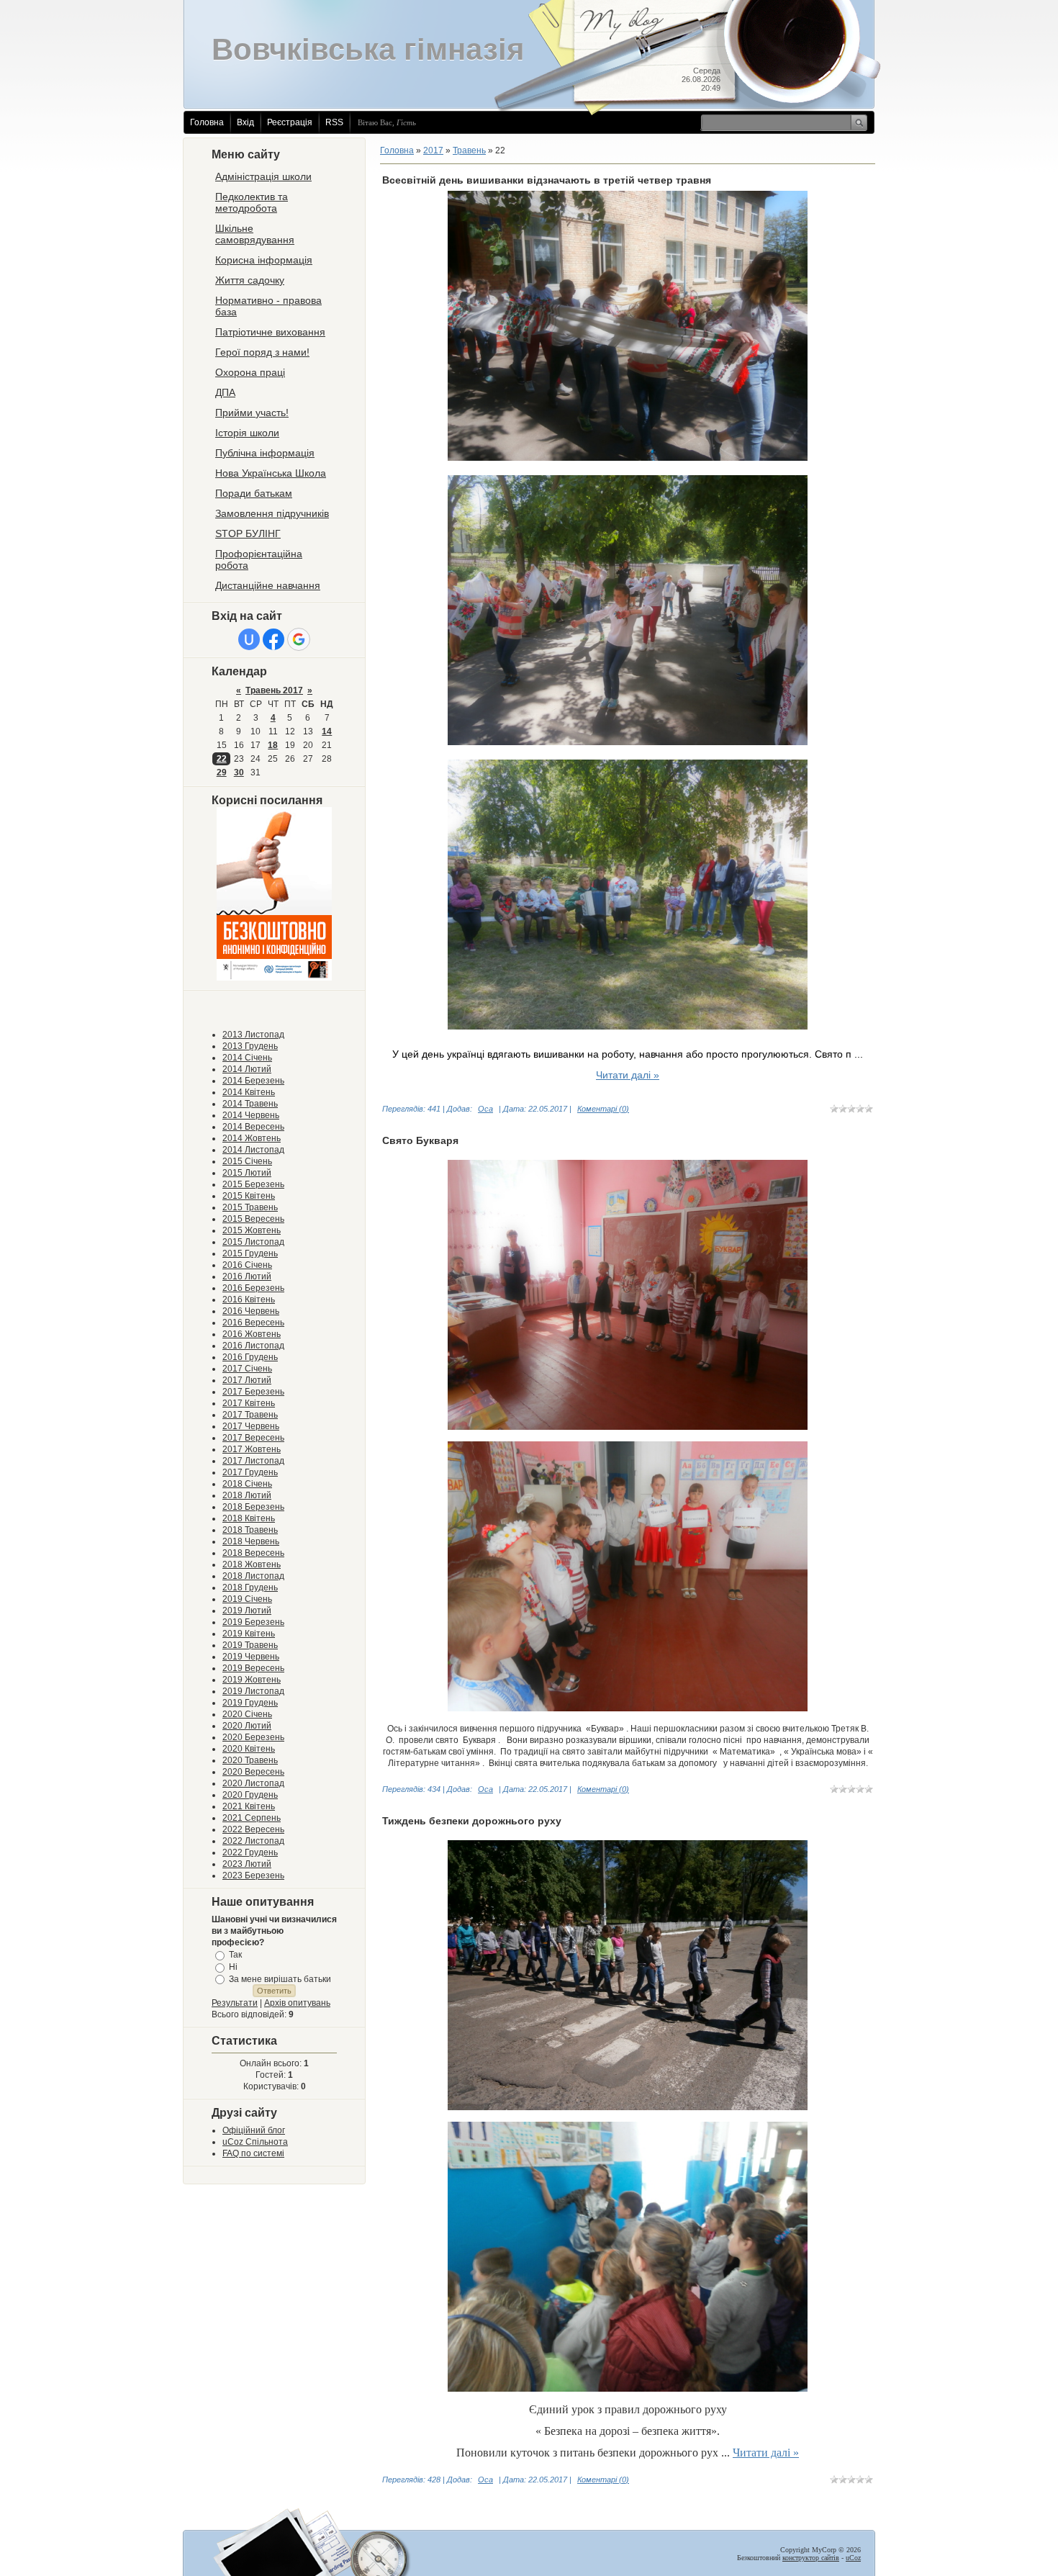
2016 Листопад (253, 1346)
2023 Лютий (247, 1864)
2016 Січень (247, 1265)
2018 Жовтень (252, 1564)
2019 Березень (253, 1622)
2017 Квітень (249, 1403)
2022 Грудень (250, 1852)
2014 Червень (251, 1115)
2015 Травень (250, 1207)
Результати (235, 2003)
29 (222, 773)
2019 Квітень (249, 1634)
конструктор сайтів (811, 2558)
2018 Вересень (253, 1553)
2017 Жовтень (252, 1449)
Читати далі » (628, 1075)
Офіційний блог (254, 2130)
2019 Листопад (253, 1691)
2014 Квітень (249, 1092)
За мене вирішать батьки (280, 1978)
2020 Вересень (253, 1772)
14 (327, 731)
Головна (207, 122)
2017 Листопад (253, 1461)
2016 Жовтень (252, 1334)
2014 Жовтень (252, 1138)
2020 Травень (250, 1760)
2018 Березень (253, 1507)
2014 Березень (253, 1081)
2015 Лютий (247, 1173)
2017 (433, 150)
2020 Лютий (247, 1726)
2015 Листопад (253, 1242)
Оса (485, 1109)
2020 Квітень (249, 1749)
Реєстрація (290, 122)
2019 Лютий (247, 1611)
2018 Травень (250, 1530)
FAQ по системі (253, 2153)
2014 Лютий (247, 1069)
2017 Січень (247, 1369)
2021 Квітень (249, 1806)
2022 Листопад (253, 1841)
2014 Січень (247, 1058)
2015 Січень (247, 1161)
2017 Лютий (247, 1380)
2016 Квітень (249, 1300)
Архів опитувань (297, 2003)
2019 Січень (247, 1599)
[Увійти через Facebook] (273, 639)
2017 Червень (251, 1426)
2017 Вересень (253, 1438)
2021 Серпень (252, 1818)
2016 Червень (251, 1311)
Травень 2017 (274, 690)
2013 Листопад (253, 1035)
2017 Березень (253, 1392)
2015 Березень (253, 1184)
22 (222, 759)
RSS (334, 122)
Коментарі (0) (603, 1109)
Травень (469, 150)
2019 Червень (251, 1657)
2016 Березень (253, 1288)
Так (235, 1955)
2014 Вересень (253, 1127)
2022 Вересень (253, 1829)
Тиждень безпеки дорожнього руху (472, 1821)
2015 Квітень (249, 1196)
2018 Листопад (253, 1576)
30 (239, 773)
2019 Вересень (253, 1668)
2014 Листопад (253, 1150)
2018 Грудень (250, 1588)
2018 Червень (251, 1541)
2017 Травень (250, 1415)
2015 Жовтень (252, 1230)
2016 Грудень (250, 1357)
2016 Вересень (253, 1323)
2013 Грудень (250, 1046)
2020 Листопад (253, 1783)
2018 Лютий (247, 1495)
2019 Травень (250, 1645)
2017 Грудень (250, 1472)
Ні (233, 1967)
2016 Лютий (247, 1276)
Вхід (245, 122)
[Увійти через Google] (299, 639)
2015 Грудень (250, 1253)
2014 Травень (250, 1104)
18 (273, 745)
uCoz (853, 2558)
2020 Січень (247, 1714)
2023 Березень (253, 1875)
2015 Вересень (253, 1219)
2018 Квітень (249, 1518)
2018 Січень (247, 1484)
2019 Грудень (250, 1703)
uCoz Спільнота (255, 2142)
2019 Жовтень (252, 1680)
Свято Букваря (420, 1140)
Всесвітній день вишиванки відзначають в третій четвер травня (547, 180)
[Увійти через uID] (249, 639)
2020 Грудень (250, 1795)
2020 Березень (253, 1737)
